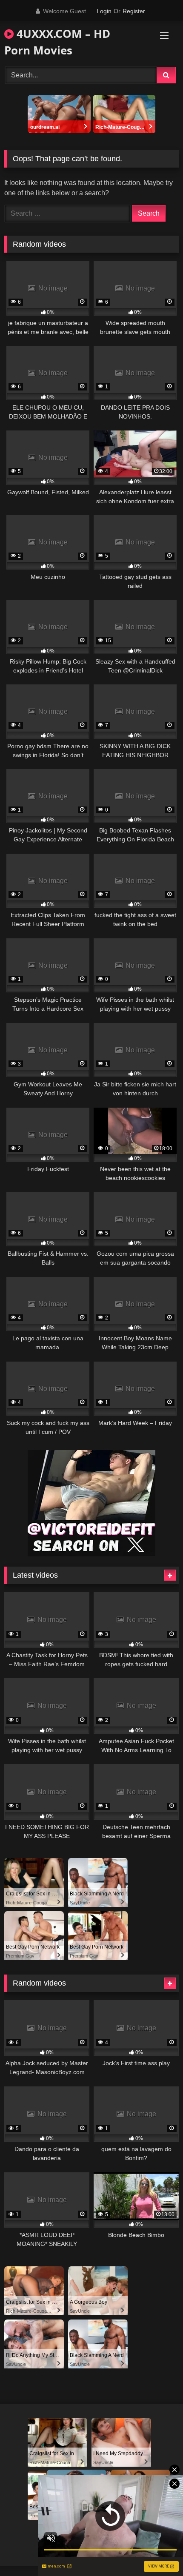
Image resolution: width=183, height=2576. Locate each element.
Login (104, 11)
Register (134, 11)
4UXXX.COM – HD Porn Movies (57, 42)
